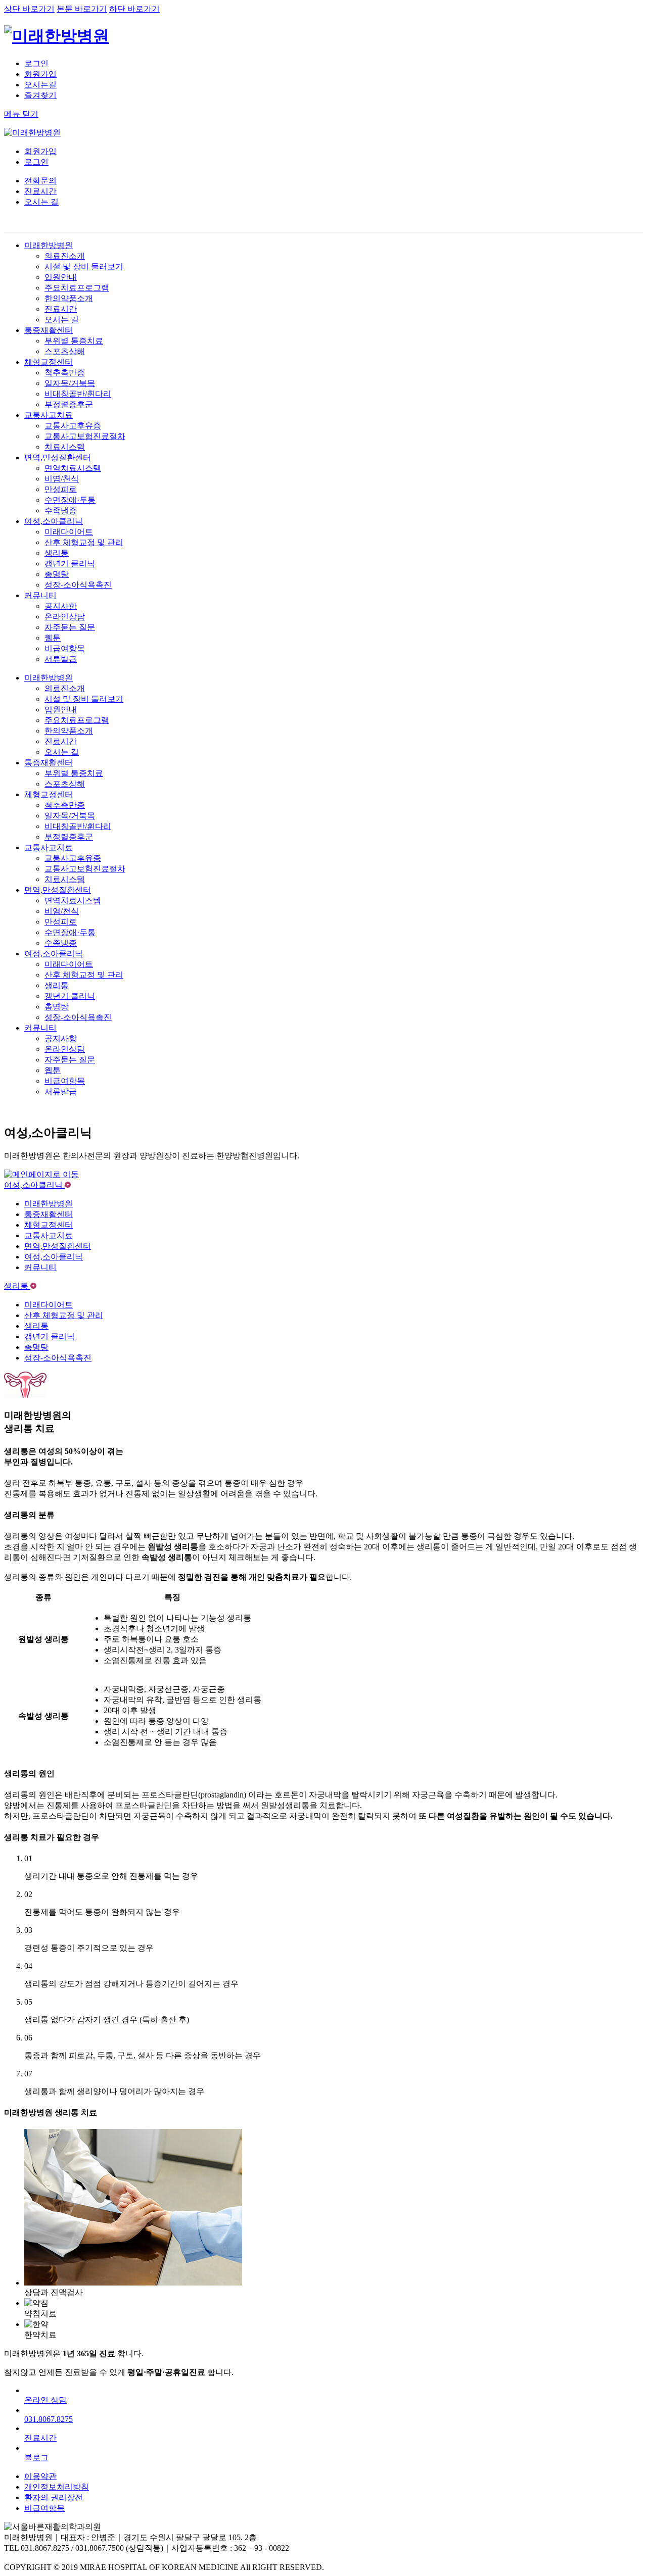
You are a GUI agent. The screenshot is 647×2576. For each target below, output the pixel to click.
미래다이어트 (69, 532)
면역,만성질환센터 (58, 457)
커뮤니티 (40, 595)
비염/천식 (62, 479)
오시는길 (40, 85)
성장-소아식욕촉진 (78, 585)
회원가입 (40, 74)
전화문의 (40, 181)
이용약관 (40, 2476)
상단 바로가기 (29, 9)
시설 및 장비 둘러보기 (84, 266)
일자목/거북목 (70, 383)
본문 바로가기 (82, 9)
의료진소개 (65, 256)
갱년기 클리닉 (70, 564)
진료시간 (40, 191)
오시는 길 (41, 202)
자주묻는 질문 (70, 627)
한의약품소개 (69, 298)
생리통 (57, 553)
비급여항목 (65, 648)
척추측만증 (65, 373)
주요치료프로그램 (77, 288)
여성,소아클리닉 (54, 521)
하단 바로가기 (134, 9)
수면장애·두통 (70, 500)
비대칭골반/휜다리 (78, 394)
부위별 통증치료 (74, 341)
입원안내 (61, 277)
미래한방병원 (49, 245)
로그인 (36, 63)
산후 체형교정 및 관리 (84, 542)
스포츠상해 (65, 351)
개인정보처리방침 (57, 2487)
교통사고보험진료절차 (85, 436)
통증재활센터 (49, 330)
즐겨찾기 (40, 95)
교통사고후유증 (73, 426)
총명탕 (57, 574)
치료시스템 (65, 447)
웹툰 (53, 638)
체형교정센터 (49, 362)
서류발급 (61, 659)
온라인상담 (65, 617)
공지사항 (61, 606)
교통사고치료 (49, 415)
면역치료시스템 (73, 468)
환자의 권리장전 (54, 2497)
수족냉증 (61, 511)
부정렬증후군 (69, 404)
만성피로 (61, 489)
